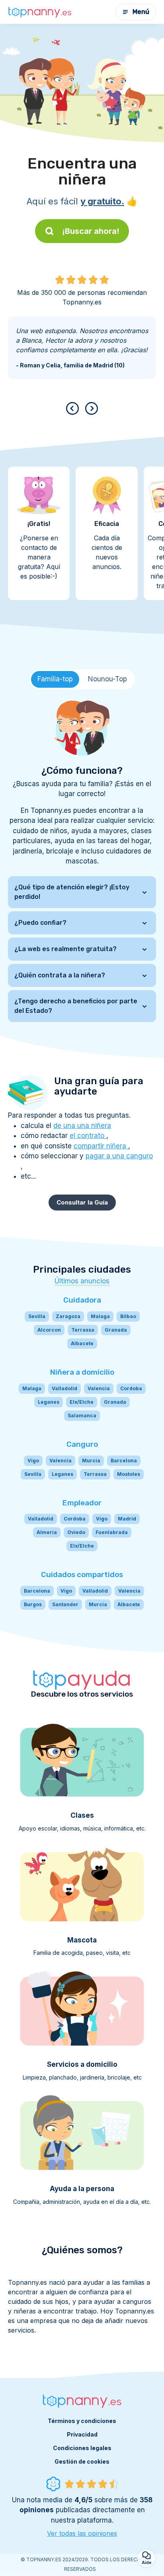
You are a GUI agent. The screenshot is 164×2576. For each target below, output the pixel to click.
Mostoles (129, 1474)
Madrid (127, 1519)
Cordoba (131, 1388)
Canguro (82, 1444)
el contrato (88, 1136)
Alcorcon (49, 1330)
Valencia (99, 1388)
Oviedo (76, 1532)
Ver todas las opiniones (82, 2533)
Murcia (91, 1461)
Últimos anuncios (82, 1281)
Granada (116, 1330)
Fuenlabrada (112, 1532)
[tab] (55, 679)
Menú (141, 12)
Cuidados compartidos (82, 1574)
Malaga (100, 1316)
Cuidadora (82, 1300)
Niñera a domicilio (82, 1372)
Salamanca (82, 1416)
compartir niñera (101, 1146)
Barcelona (124, 1461)
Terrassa (83, 1330)
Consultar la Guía (82, 1202)
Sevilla (37, 1316)
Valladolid (64, 1388)
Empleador (82, 1503)
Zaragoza (68, 1316)
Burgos (33, 1604)
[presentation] (74, 408)
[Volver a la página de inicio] (40, 12)
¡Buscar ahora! (91, 231)
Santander (65, 1604)
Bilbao (128, 1316)
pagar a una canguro (119, 1156)
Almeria (47, 1532)
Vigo (33, 1461)
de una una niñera (82, 1126)
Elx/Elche (82, 1402)
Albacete (82, 1343)
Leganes (49, 1402)
